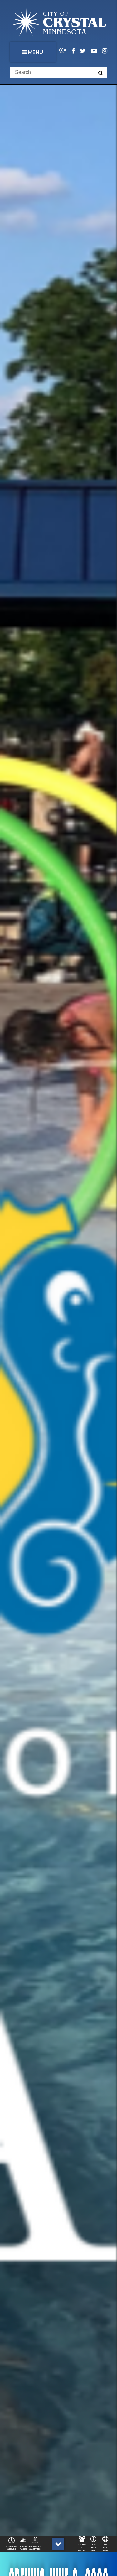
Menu (36, 52)
